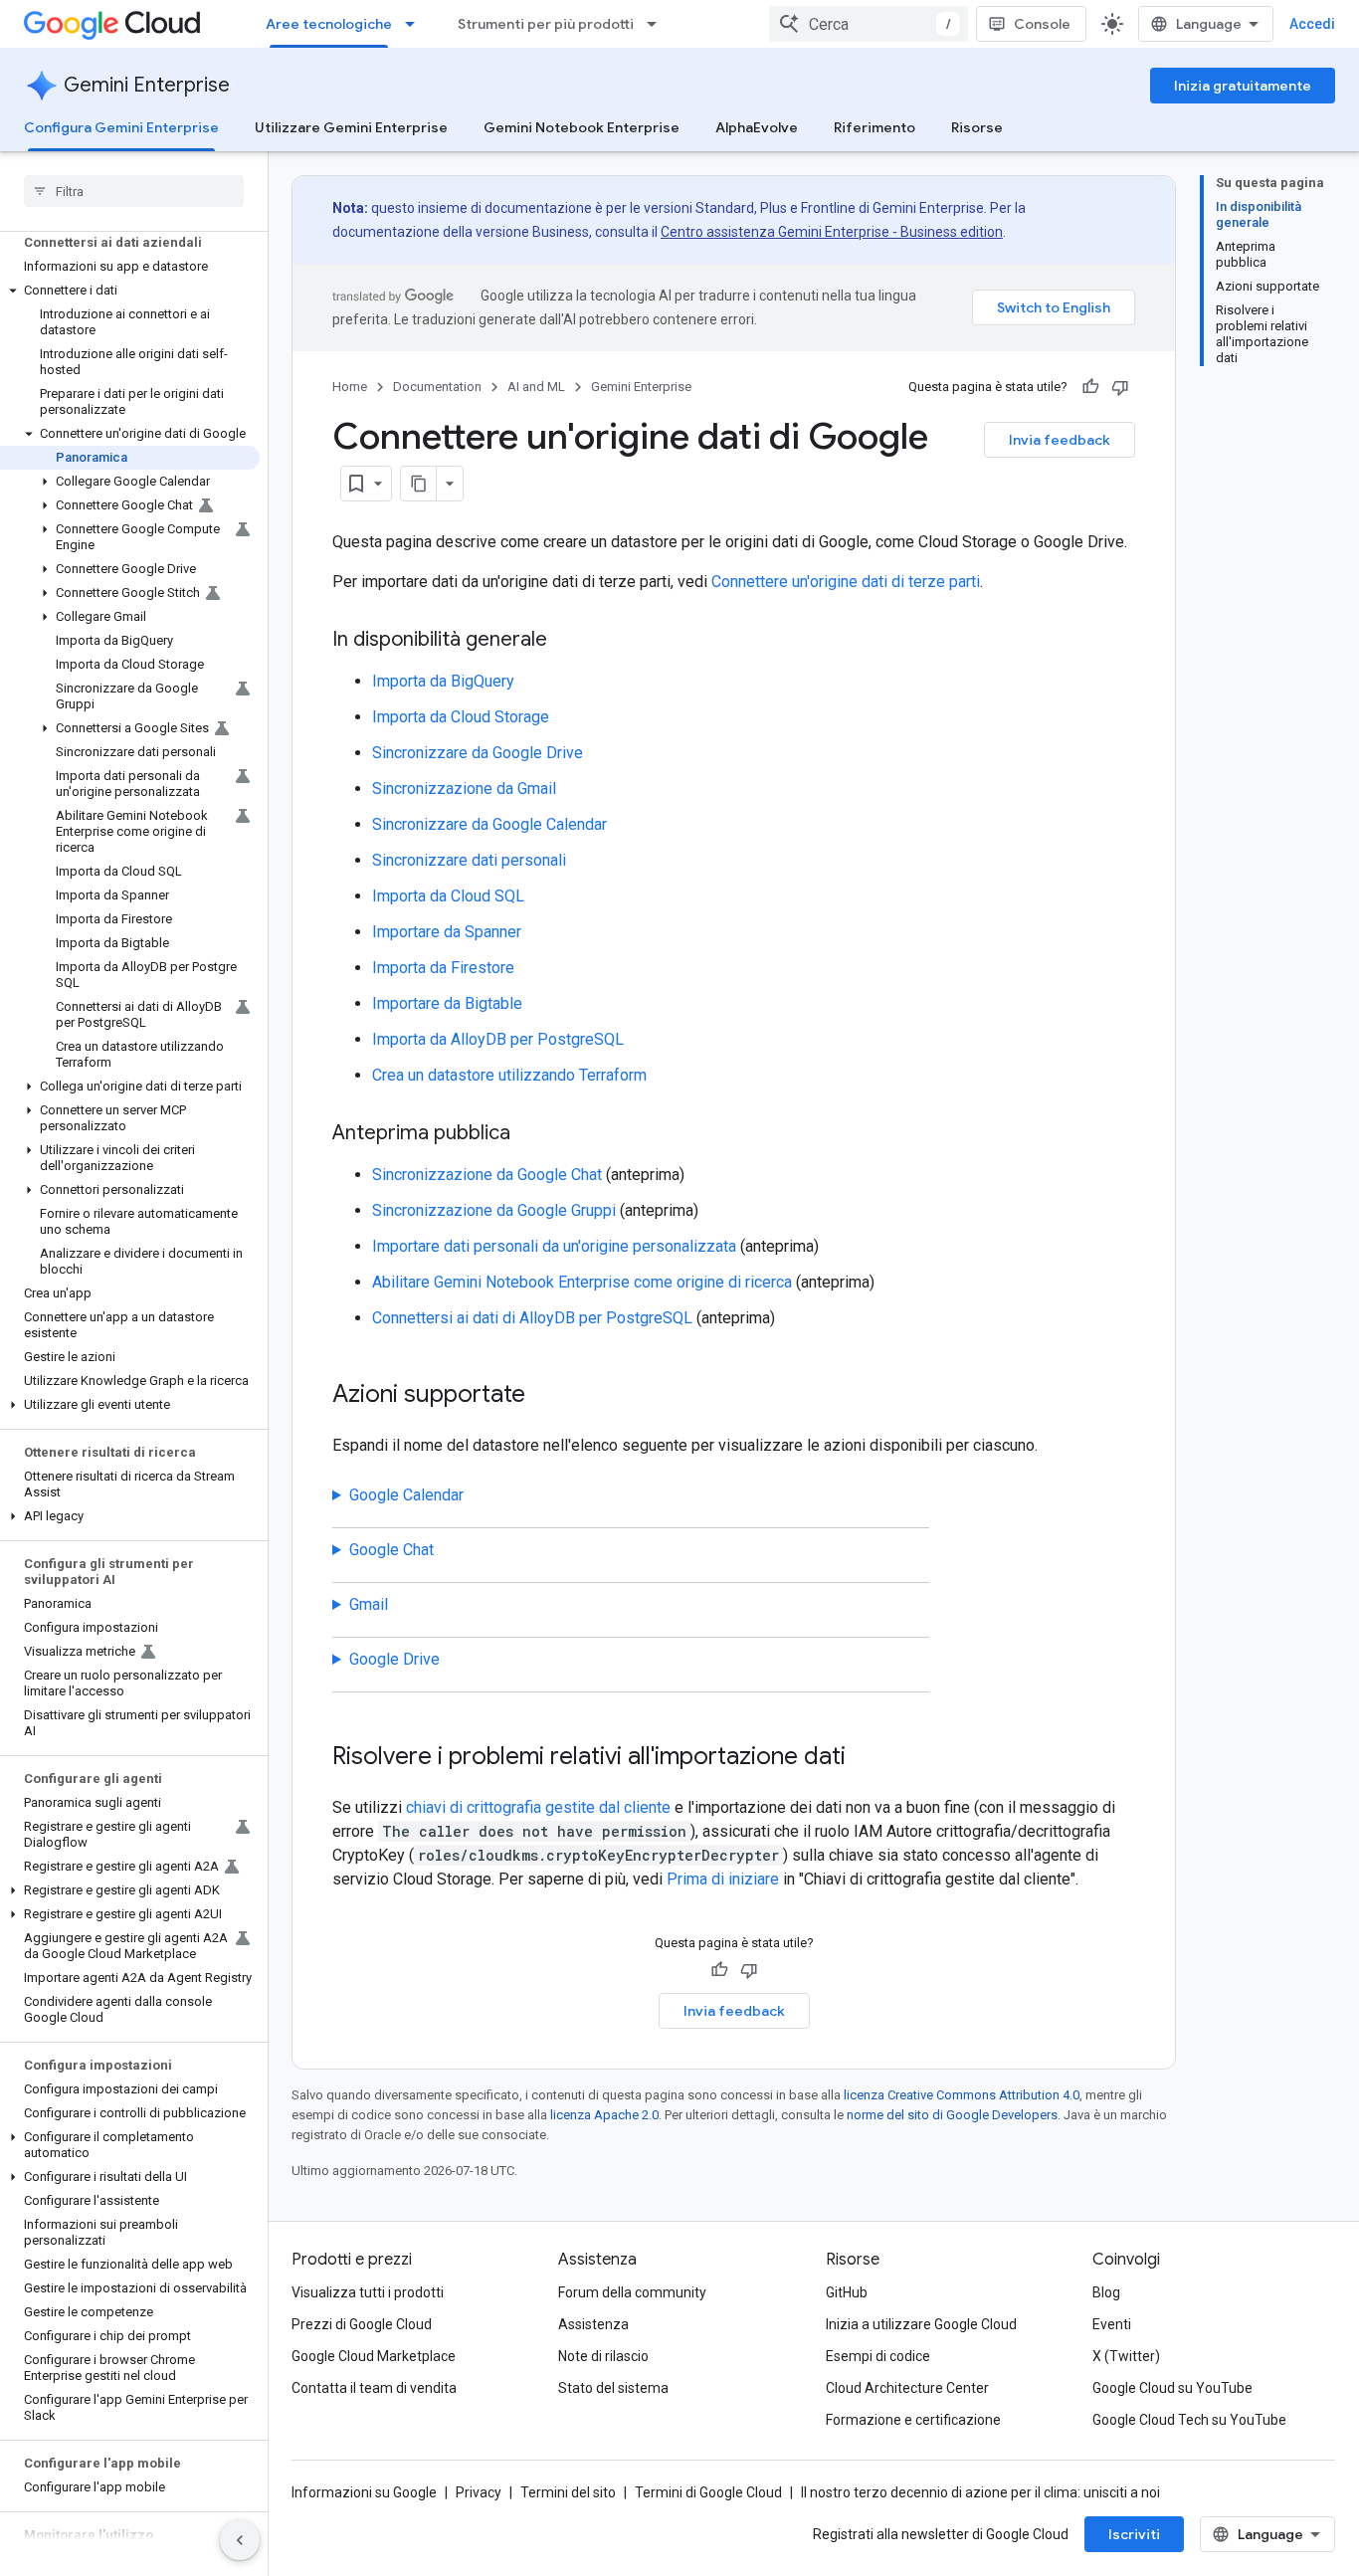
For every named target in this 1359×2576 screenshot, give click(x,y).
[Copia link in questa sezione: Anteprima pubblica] (530, 1134)
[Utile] (1090, 387)
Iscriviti (1134, 2534)
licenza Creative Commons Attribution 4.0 (962, 2095)
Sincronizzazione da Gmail (464, 789)
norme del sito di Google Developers (952, 2115)
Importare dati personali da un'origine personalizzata (554, 1246)
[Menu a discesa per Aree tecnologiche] (416, 24)
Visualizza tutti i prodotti (368, 2292)
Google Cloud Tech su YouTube (1189, 2420)
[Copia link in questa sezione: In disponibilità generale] (567, 641)
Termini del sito (568, 2492)
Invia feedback (1060, 440)
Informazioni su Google (364, 2492)
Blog (1106, 2292)
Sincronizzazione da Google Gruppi (494, 1210)
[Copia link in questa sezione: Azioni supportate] (545, 1396)
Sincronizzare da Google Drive (478, 753)
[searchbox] (134, 191)
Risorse (977, 127)
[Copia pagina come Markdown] (419, 484)
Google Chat (391, 1550)
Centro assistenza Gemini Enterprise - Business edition (832, 232)
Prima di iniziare (723, 1879)
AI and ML (536, 387)
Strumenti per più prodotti (546, 24)
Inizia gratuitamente (1243, 86)
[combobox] (869, 24)
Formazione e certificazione (913, 2420)
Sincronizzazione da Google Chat (487, 1175)
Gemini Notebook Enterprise (582, 127)
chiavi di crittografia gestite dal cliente (538, 1807)
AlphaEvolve (757, 127)
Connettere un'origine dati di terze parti (846, 582)
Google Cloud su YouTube (1172, 2388)
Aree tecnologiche (329, 24)
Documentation (437, 387)
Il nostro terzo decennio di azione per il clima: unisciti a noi (980, 2492)
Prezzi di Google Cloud (362, 2324)
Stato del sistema (613, 2388)
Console (1042, 24)
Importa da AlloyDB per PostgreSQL (498, 1039)
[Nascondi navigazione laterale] (240, 2540)
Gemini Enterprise (147, 85)
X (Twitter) (1126, 2356)
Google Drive (394, 1659)
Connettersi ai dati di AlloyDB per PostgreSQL (532, 1318)
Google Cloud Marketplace (374, 2356)
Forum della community (632, 2292)
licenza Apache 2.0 (604, 2115)
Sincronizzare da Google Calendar (489, 824)
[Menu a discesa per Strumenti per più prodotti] (658, 24)
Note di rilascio (603, 2356)
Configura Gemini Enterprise (121, 127)
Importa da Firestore (443, 968)
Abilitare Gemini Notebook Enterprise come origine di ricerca (582, 1282)
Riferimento (874, 127)
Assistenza (593, 2324)
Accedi (1312, 24)
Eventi (1112, 2324)
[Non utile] (1120, 387)
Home (350, 387)
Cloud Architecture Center (907, 2388)
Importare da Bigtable (447, 1003)
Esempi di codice (878, 2356)
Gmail (369, 1604)
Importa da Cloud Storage (461, 717)
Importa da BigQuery (443, 681)
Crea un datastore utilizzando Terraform (509, 1075)
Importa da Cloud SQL (448, 896)
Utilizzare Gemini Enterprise (351, 127)
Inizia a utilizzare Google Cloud (921, 2324)
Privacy (479, 2492)
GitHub (847, 2292)
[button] (130, 291)
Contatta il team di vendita (374, 2388)
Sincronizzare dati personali (469, 860)
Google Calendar (406, 1495)
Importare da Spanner (447, 932)
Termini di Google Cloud (708, 2492)
